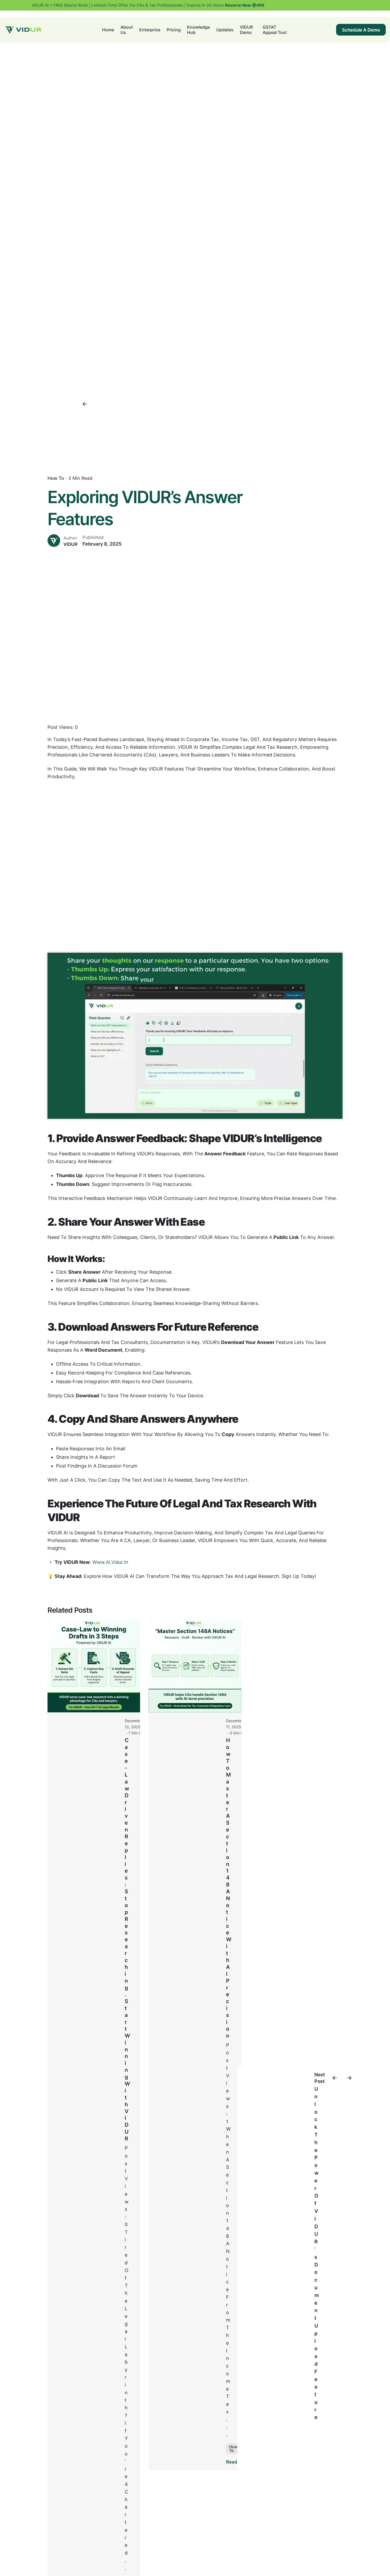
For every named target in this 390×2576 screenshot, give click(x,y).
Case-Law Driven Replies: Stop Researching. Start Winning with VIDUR (127, 1939)
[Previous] (335, 2078)
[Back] (85, 404)
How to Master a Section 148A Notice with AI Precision (229, 1888)
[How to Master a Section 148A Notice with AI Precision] (195, 1666)
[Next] (349, 2078)
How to (56, 478)
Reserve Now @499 (244, 5)
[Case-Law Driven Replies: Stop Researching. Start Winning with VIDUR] (94, 1666)
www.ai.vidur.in (110, 1562)
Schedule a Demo (361, 30)
